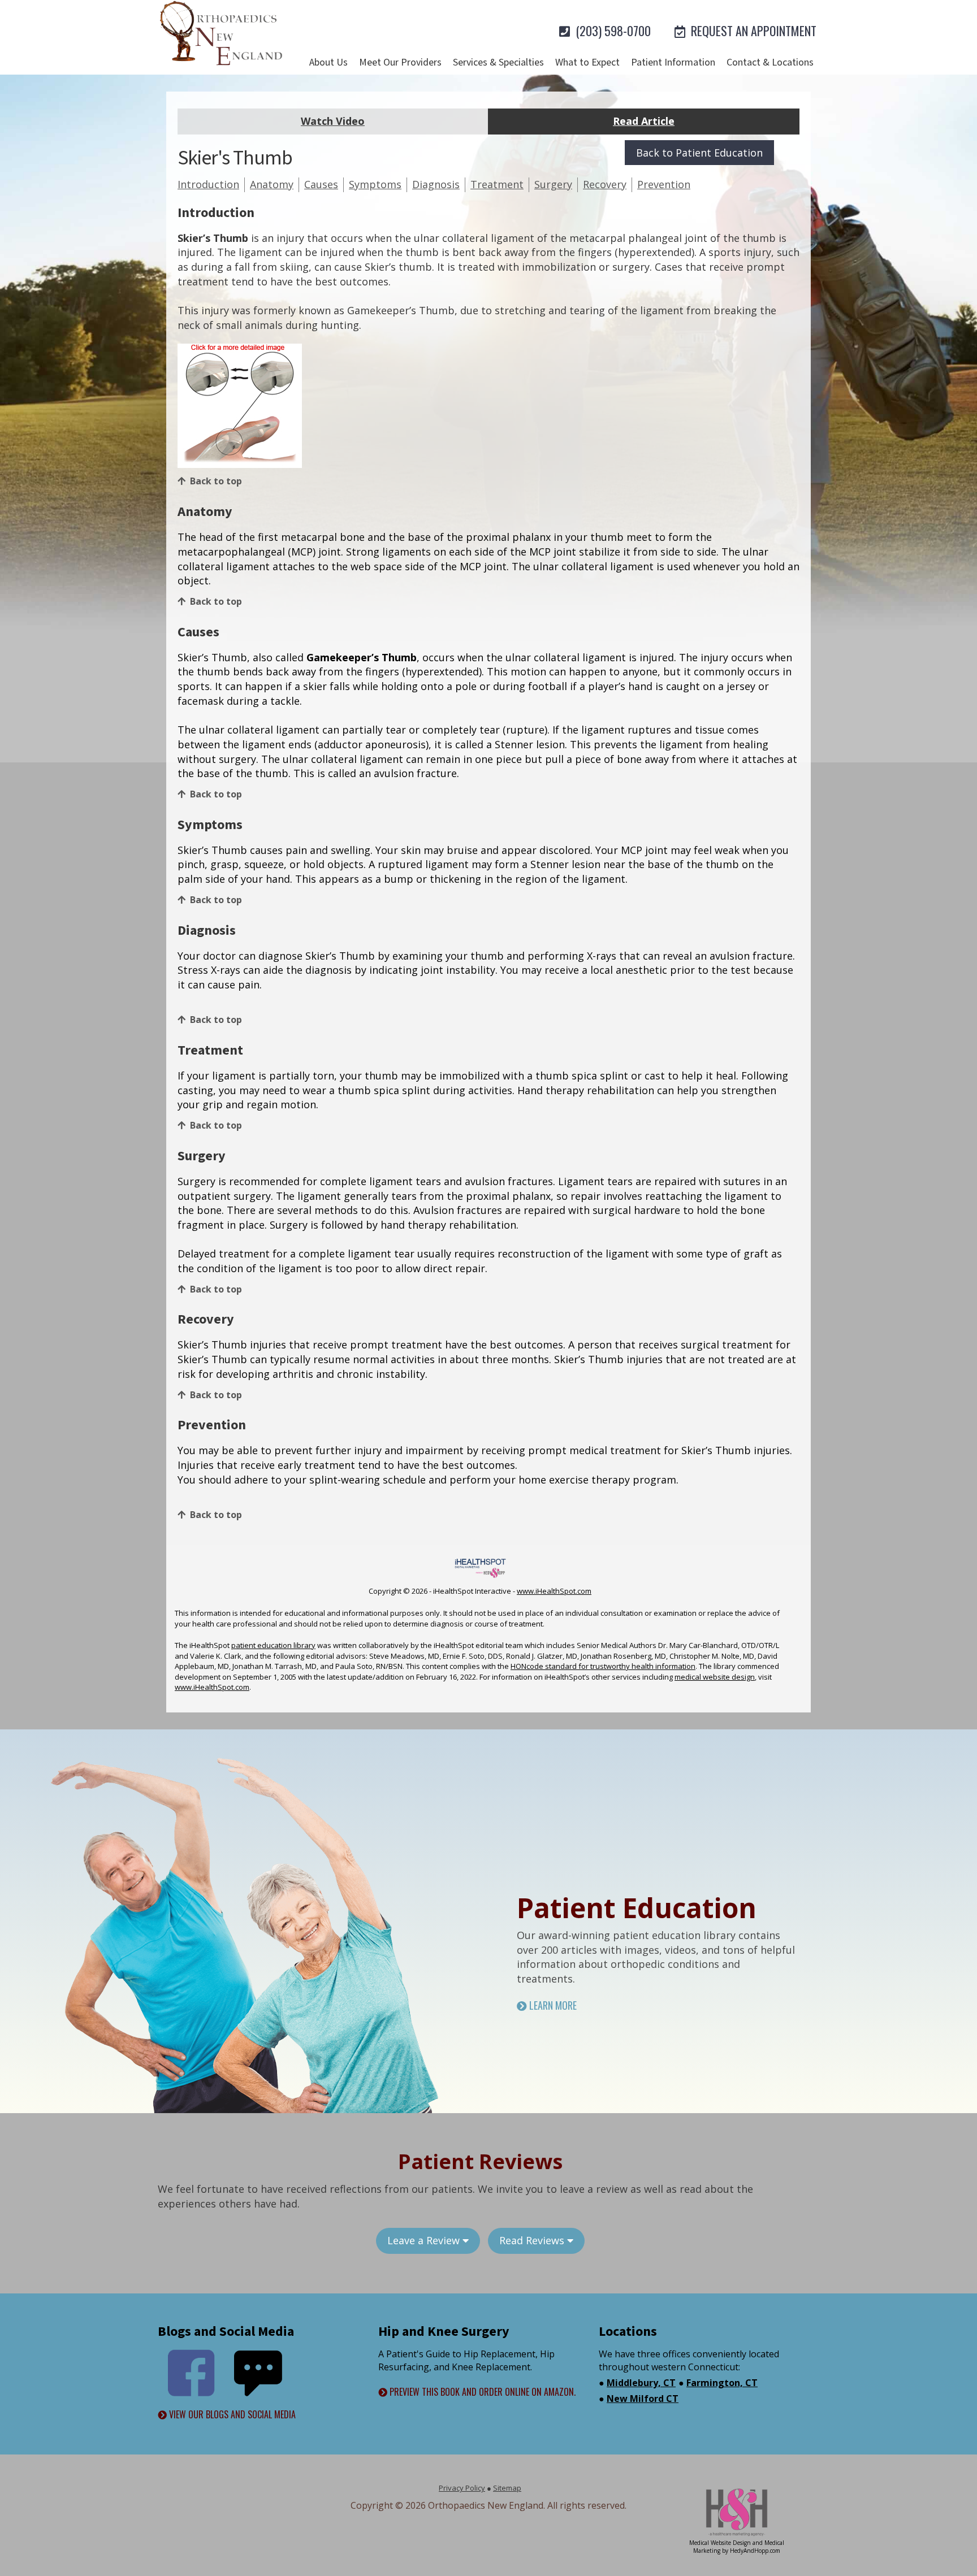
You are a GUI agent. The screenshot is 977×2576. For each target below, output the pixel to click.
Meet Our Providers (400, 62)
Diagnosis (436, 184)
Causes (321, 184)
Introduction (208, 184)
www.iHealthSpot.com (554, 1591)
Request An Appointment (752, 31)
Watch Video (333, 121)
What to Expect (587, 62)
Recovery (605, 184)
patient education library (273, 1645)
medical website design (715, 1677)
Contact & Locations (770, 62)
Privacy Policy (462, 2488)
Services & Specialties (498, 62)
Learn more (552, 2005)
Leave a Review (425, 2240)
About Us (328, 62)
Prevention (664, 184)
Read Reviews (533, 2240)
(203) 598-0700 (612, 31)
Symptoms (375, 184)
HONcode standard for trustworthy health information (603, 1666)
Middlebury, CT (641, 2383)
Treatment (497, 184)
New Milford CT (643, 2399)
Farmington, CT (722, 2383)
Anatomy (272, 184)
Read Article (644, 121)
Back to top (216, 481)
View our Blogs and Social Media (231, 2415)
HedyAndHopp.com (755, 2551)
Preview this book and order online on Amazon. (481, 2392)
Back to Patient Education (699, 153)
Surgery (553, 184)
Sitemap (507, 2488)
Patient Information (673, 62)
